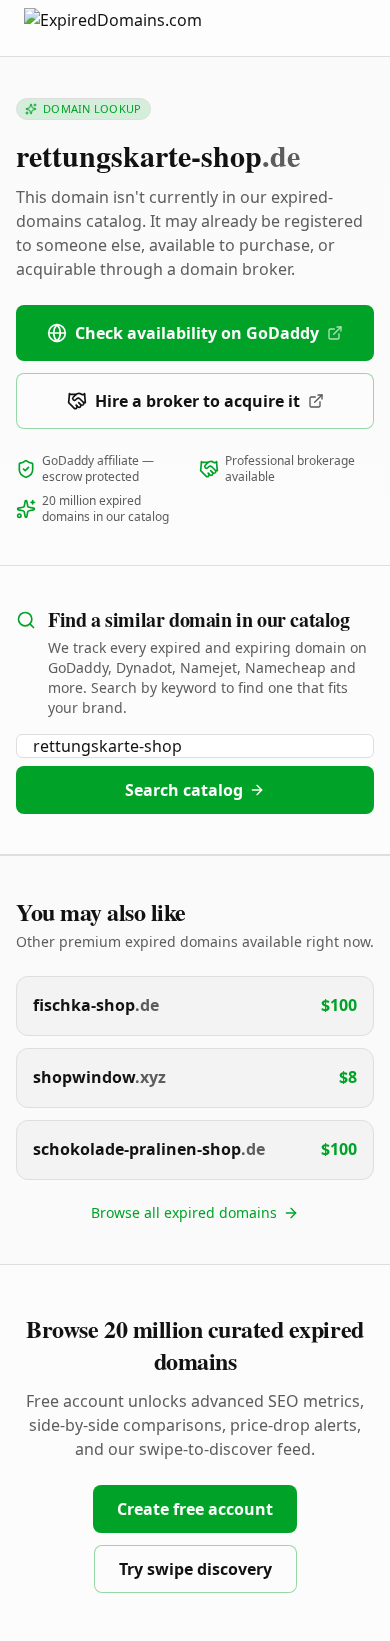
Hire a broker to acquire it (197, 401)
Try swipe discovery (195, 1569)
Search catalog (184, 790)
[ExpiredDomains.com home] (134, 27)
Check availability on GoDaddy (197, 333)
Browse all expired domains (184, 1212)
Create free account (195, 1509)
